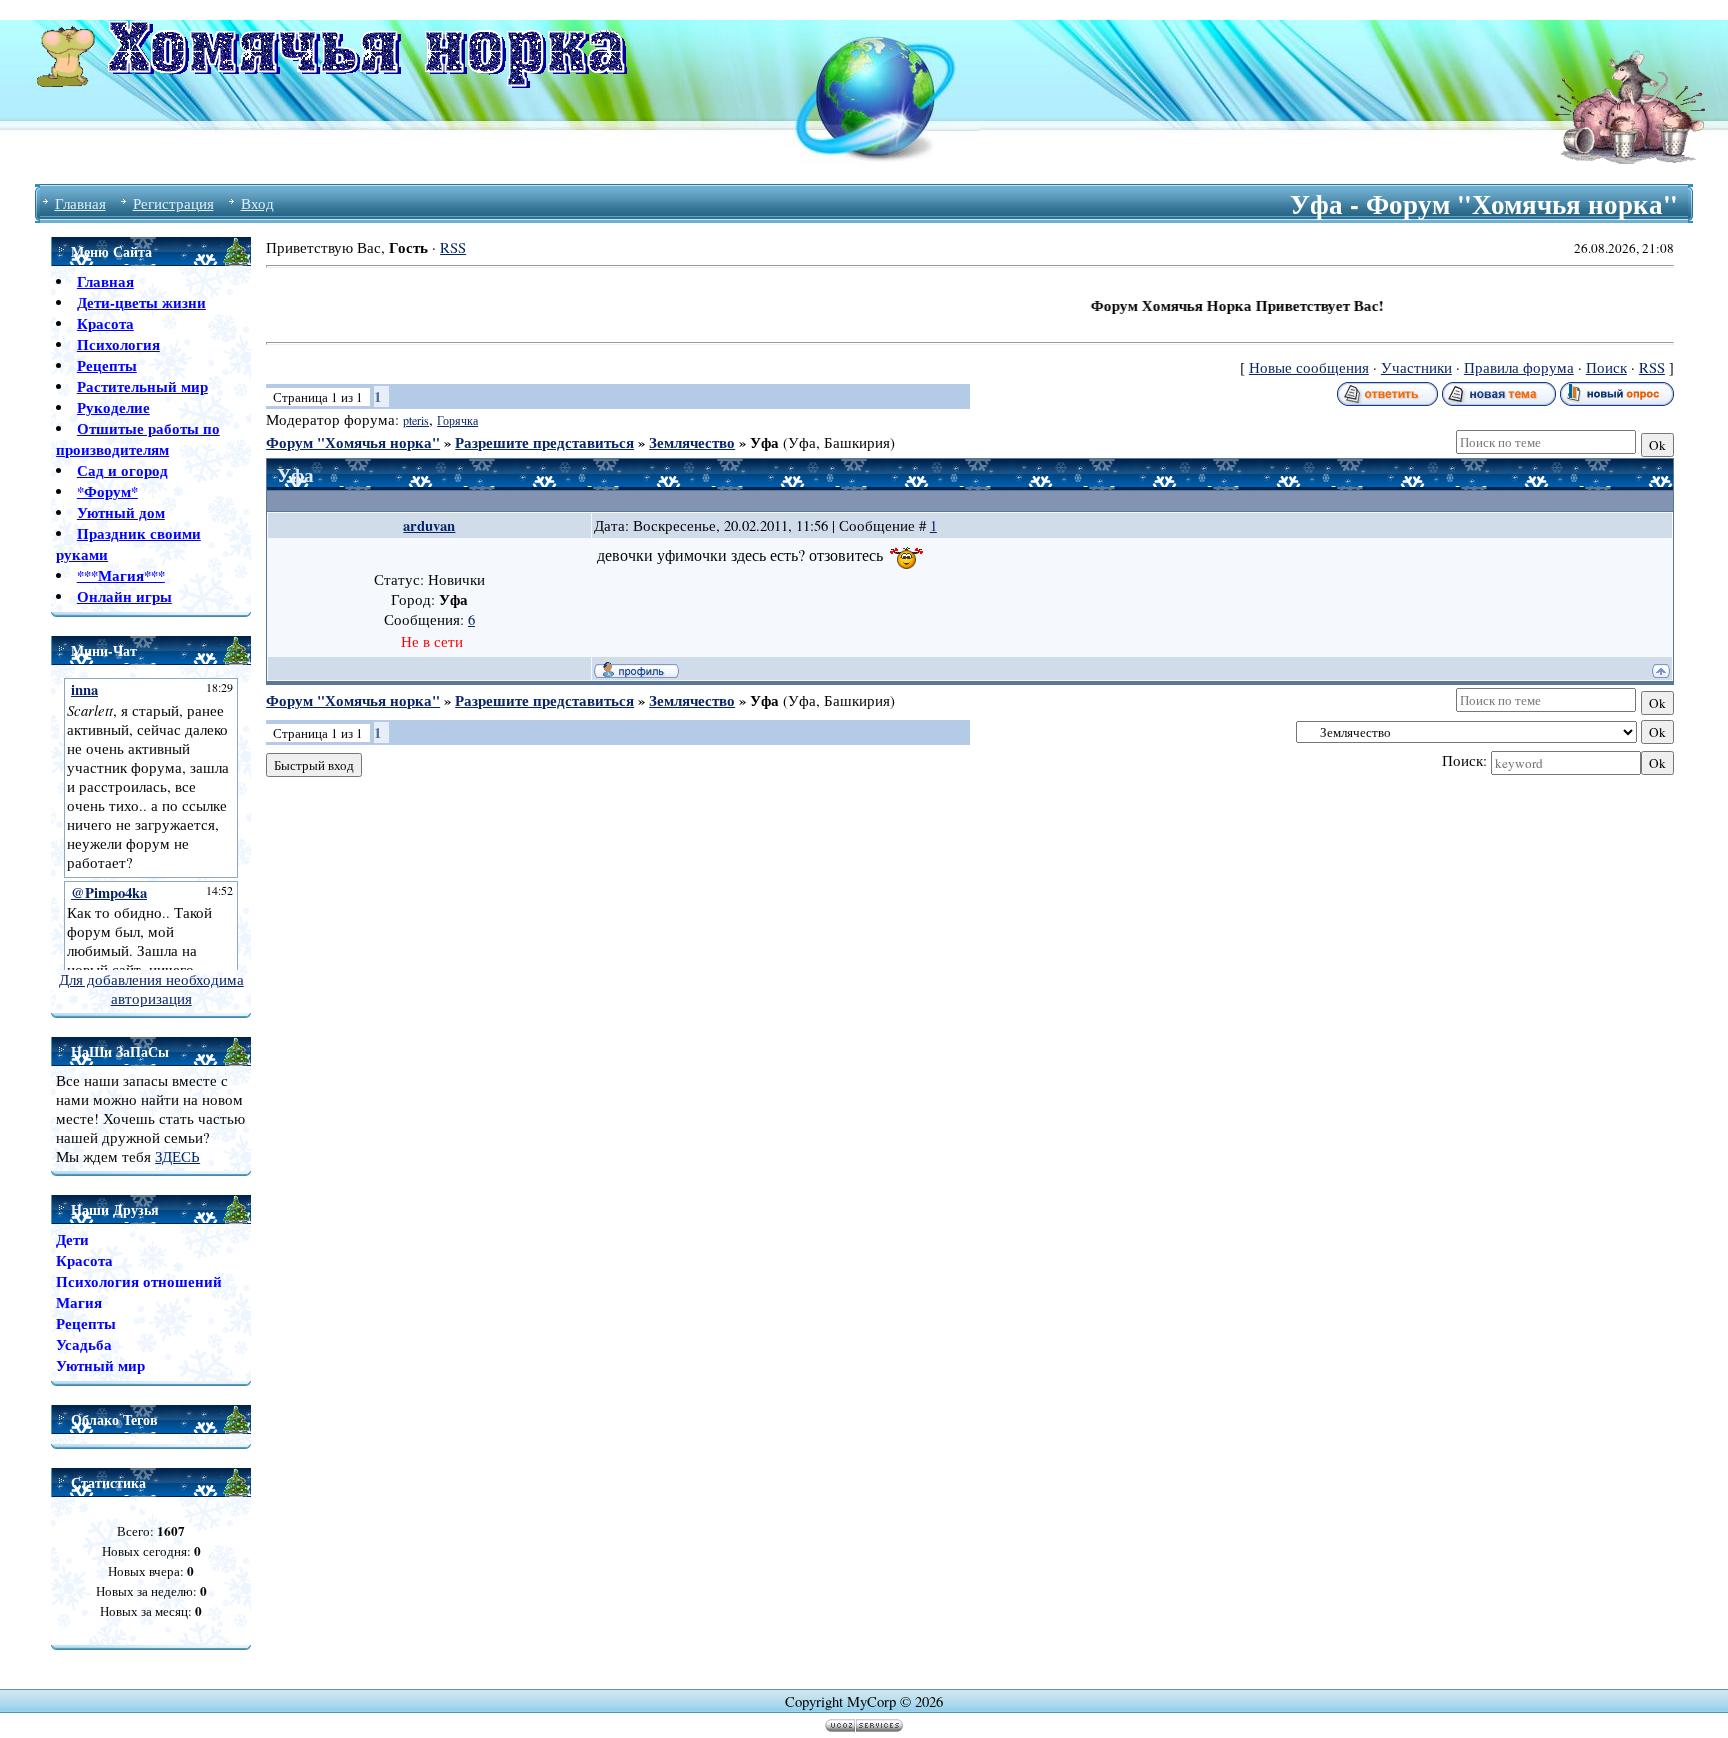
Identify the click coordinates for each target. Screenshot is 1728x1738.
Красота (105, 323)
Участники (1416, 367)
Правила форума (1519, 367)
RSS (453, 247)
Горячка (457, 420)
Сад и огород (122, 470)
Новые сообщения (1309, 367)
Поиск (1606, 367)
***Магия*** (121, 575)
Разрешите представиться (544, 442)
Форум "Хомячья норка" (353, 442)
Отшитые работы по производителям (138, 439)
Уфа (764, 442)
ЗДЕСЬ (177, 1156)
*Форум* (107, 491)
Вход (257, 203)
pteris (416, 420)
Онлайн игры (124, 596)
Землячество (692, 442)
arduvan (429, 525)
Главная (80, 203)
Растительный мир (142, 386)
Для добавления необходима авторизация (151, 989)
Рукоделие (113, 407)
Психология (118, 344)
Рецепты (107, 365)
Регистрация (173, 203)
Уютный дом (121, 512)
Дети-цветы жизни (141, 302)
